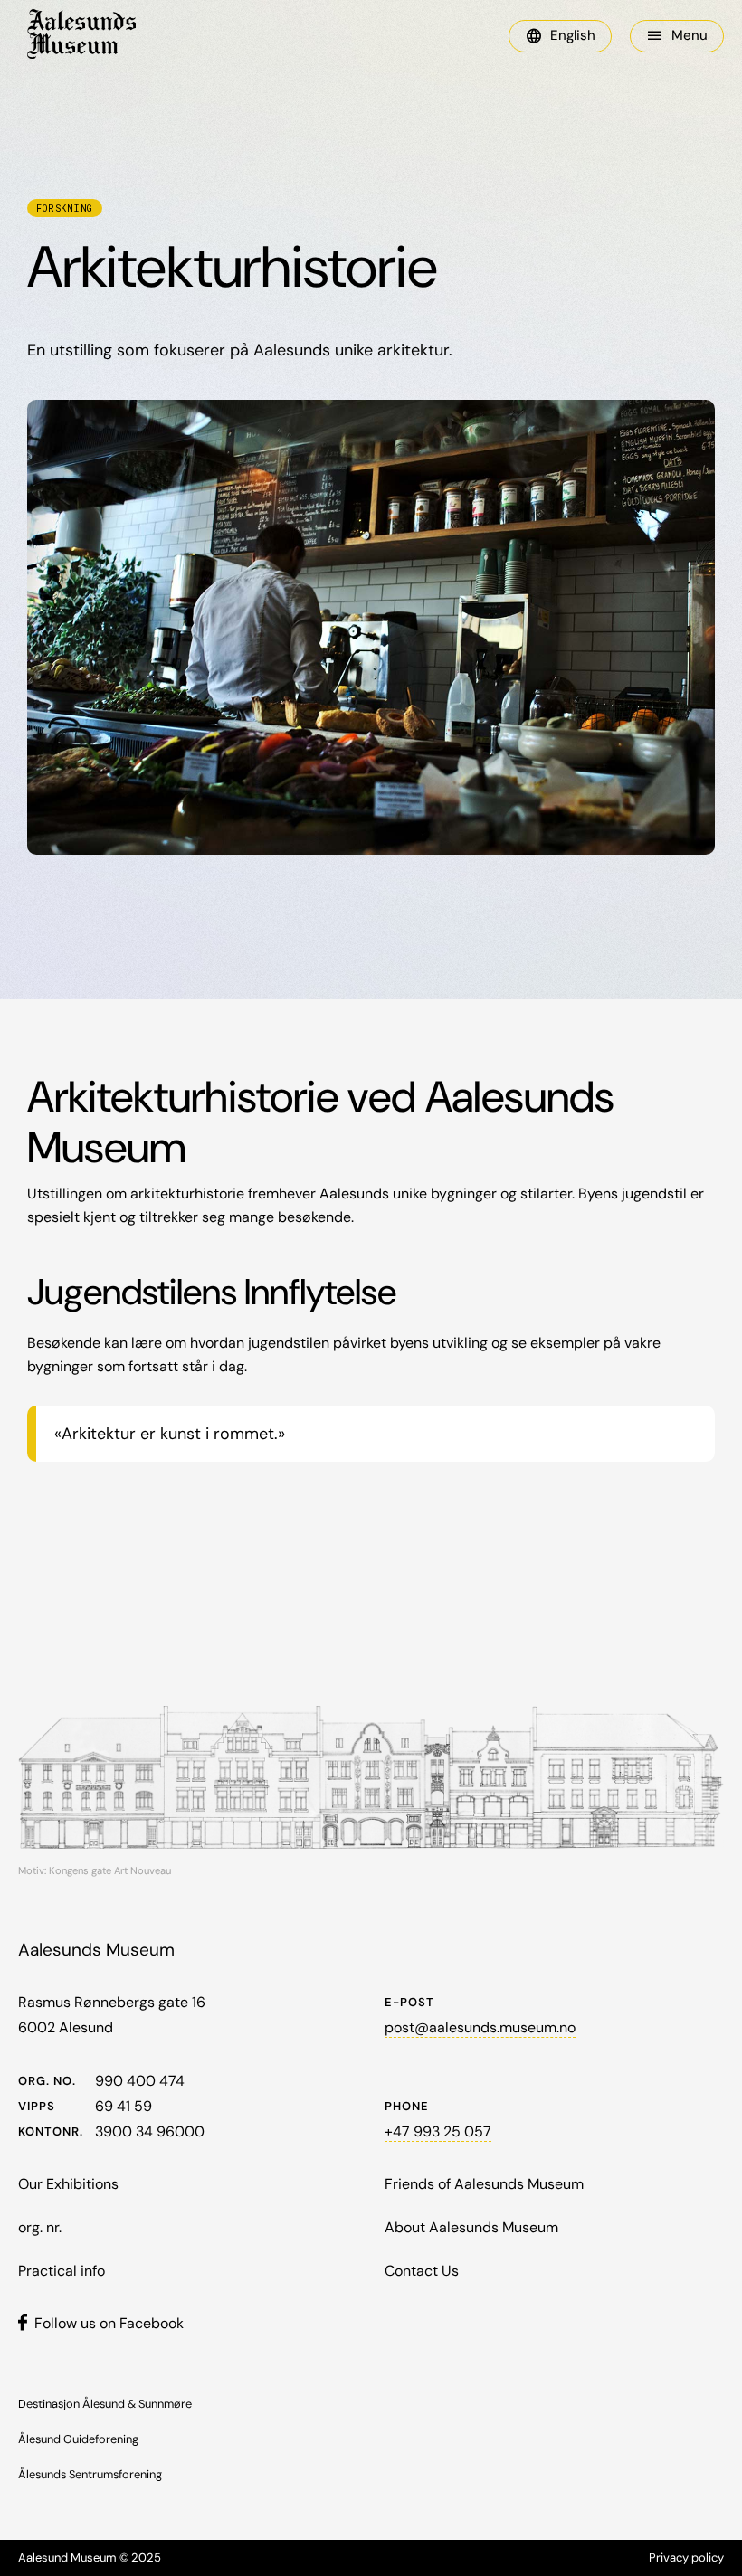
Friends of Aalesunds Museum (484, 2184)
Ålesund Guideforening (78, 2439)
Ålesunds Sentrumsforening (90, 2474)
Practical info (62, 2271)
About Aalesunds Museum (471, 2227)
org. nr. (40, 2227)
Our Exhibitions (68, 2184)
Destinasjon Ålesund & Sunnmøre (105, 2404)
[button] (560, 36)
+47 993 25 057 (438, 2131)
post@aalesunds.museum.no (480, 2027)
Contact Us (422, 2271)
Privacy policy (686, 2557)
